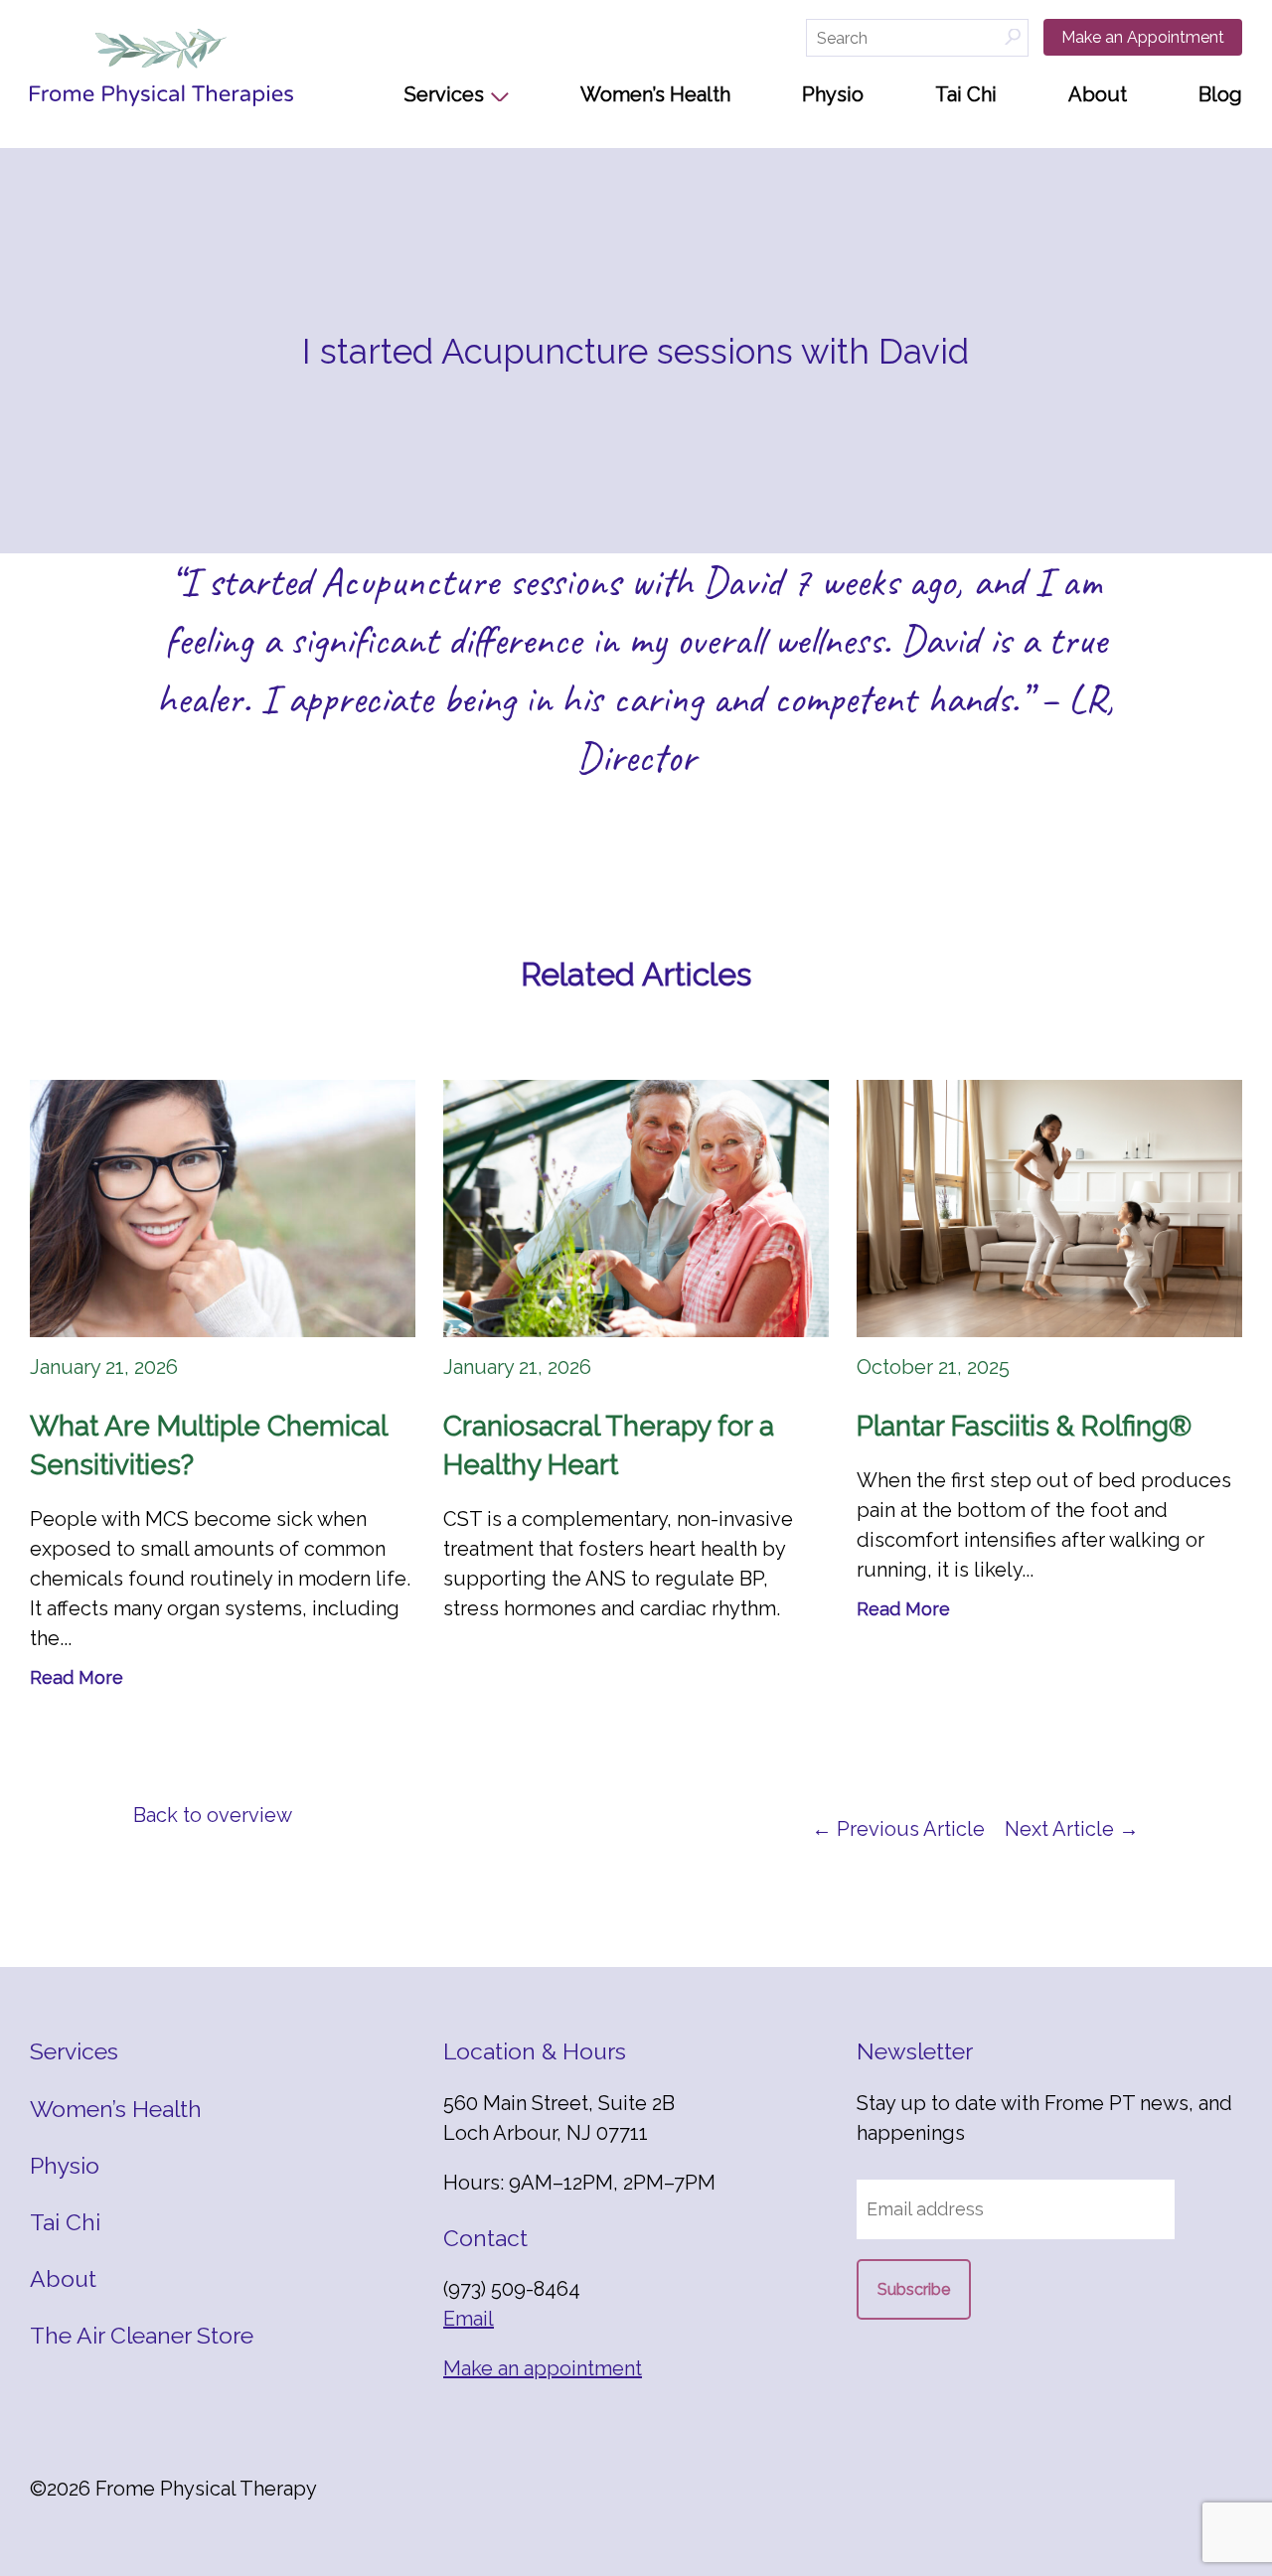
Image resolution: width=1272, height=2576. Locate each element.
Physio (833, 94)
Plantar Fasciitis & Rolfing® (1024, 1426)
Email (469, 2319)
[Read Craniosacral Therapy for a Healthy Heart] (636, 1209)
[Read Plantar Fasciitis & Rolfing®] (1049, 1209)
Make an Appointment (1143, 37)
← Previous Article (898, 1829)
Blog (1220, 94)
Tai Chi (966, 94)
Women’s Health (655, 94)
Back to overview (213, 1815)
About (1098, 94)
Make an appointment (543, 2368)
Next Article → (1072, 1829)
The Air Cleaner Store (142, 2335)
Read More (77, 1677)
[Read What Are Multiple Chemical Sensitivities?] (223, 1209)
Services (444, 94)
